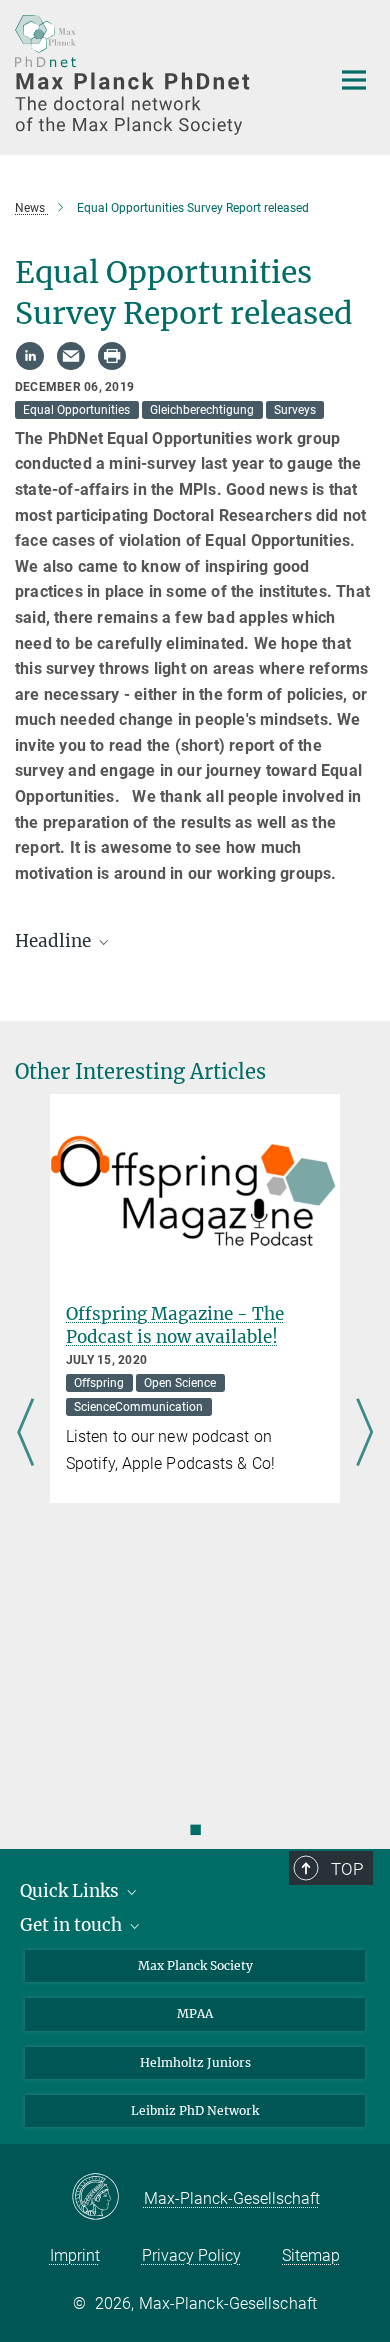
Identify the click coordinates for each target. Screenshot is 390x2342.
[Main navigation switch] (354, 80)
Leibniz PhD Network (195, 2110)
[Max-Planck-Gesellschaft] (107, 2198)
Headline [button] (55, 941)
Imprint (75, 2255)
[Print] (112, 356)
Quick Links (71, 1891)
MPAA (195, 2013)
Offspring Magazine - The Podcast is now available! (175, 1325)
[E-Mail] (71, 356)
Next (364, 1434)
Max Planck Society (195, 1965)
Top (347, 1869)
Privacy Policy (191, 2255)
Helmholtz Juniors (195, 2062)
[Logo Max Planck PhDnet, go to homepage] (157, 75)
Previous (25, 1434)
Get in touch (73, 1925)
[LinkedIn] (30, 356)
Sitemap (311, 2255)
